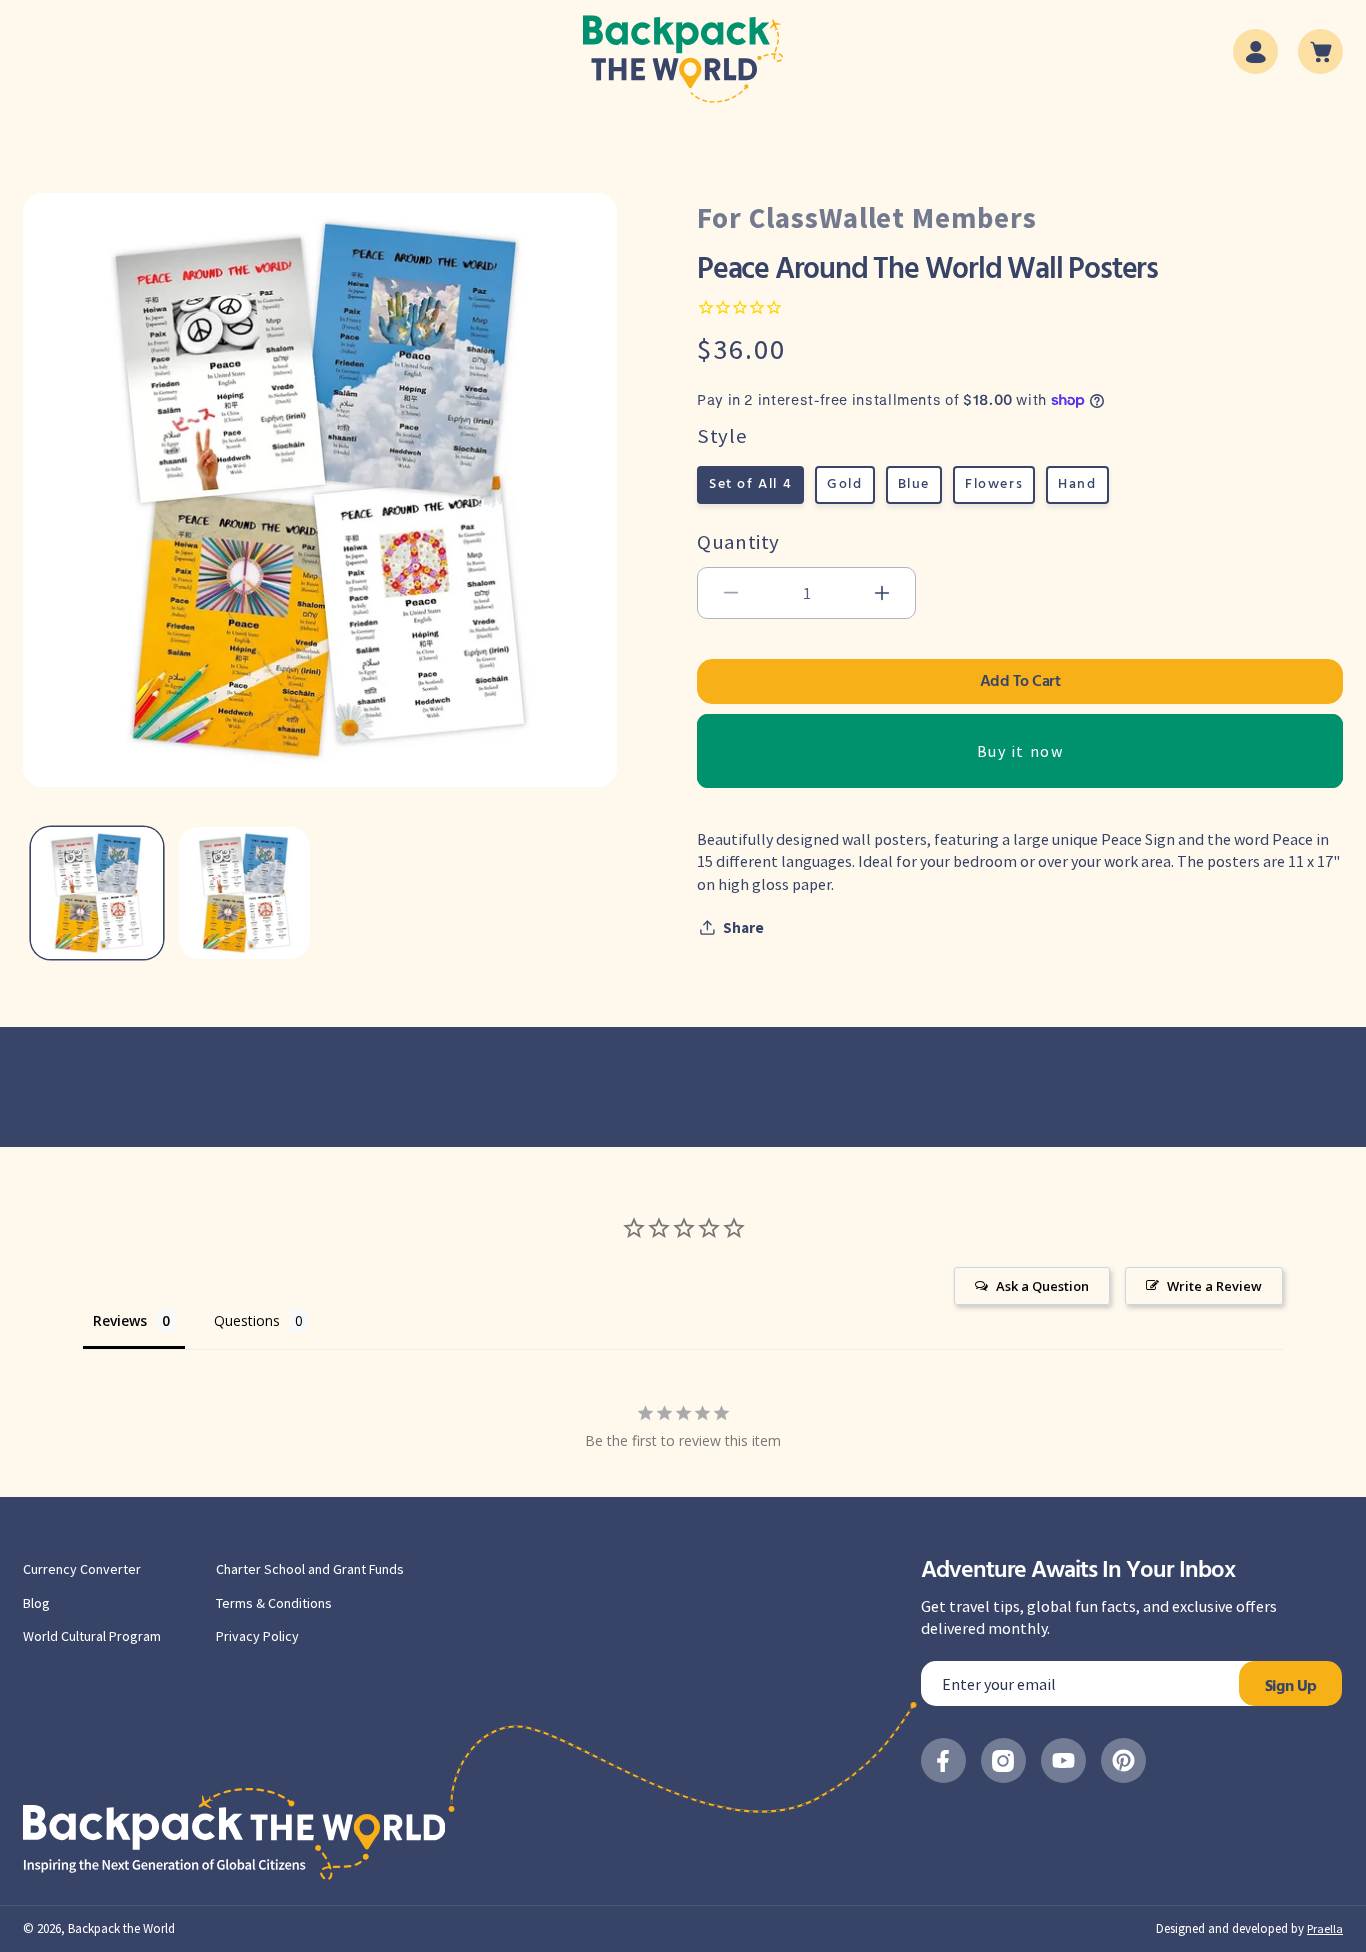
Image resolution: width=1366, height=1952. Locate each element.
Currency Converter (82, 1569)
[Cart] (1320, 51)
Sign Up (1291, 1687)
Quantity (738, 541)
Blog (36, 1603)
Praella (1325, 1928)
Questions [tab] (247, 1320)
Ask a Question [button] (1042, 1286)
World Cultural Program (92, 1636)
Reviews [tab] (120, 1320)
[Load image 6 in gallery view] (245, 893)
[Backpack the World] (683, 59)
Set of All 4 (750, 484)
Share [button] (743, 926)
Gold (844, 484)
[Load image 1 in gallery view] (97, 893)
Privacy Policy (257, 1636)
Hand (1077, 484)
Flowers (994, 484)
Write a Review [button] (1214, 1286)
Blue (914, 484)
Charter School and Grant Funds (310, 1569)
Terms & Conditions (274, 1603)
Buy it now (1020, 750)
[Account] (1255, 51)
